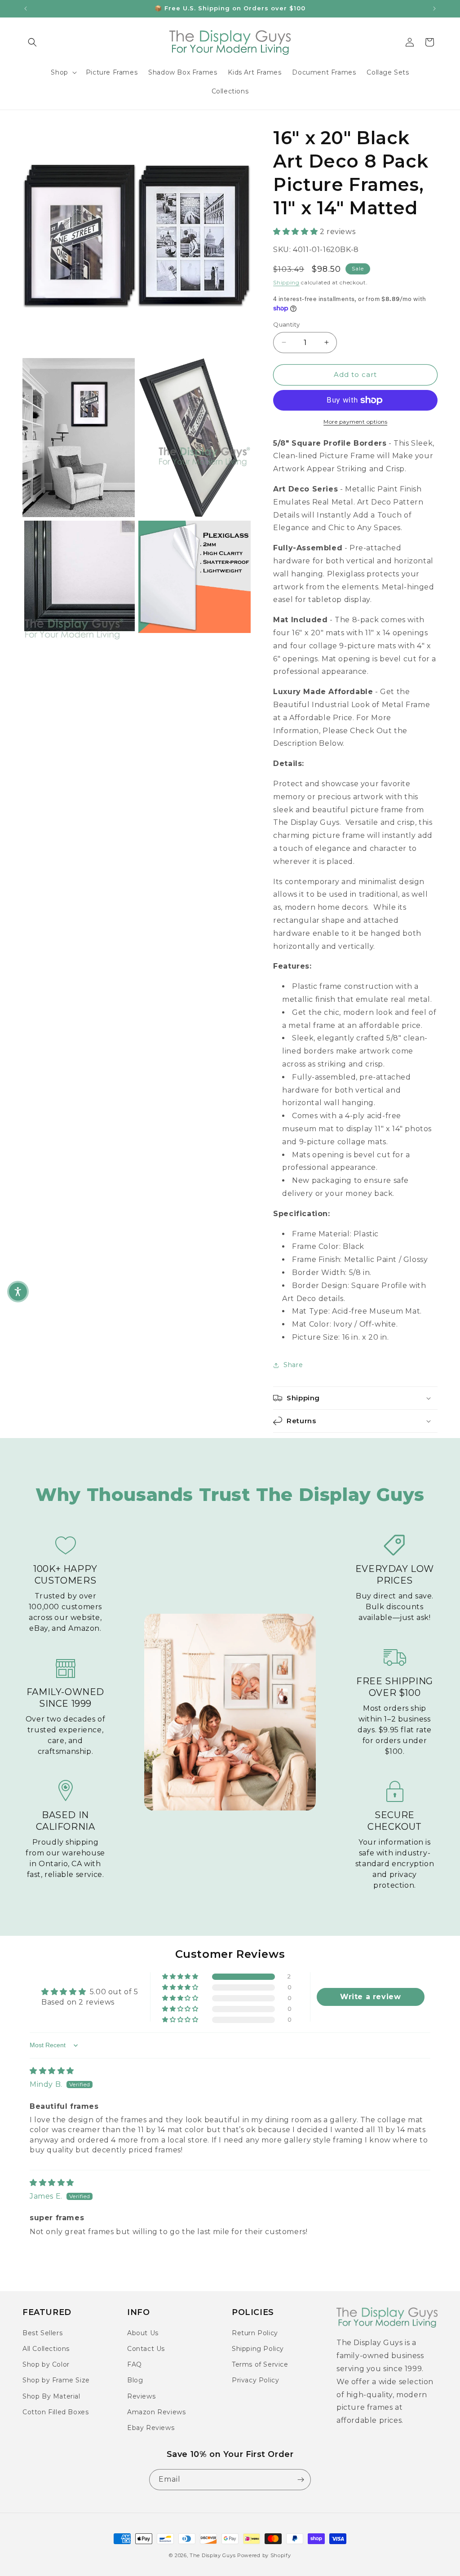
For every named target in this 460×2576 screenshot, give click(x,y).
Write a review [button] (370, 1997)
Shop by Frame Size (56, 2380)
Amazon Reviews (156, 2412)
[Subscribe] (301, 2480)
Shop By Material (51, 2396)
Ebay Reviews (151, 2428)
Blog (135, 2380)
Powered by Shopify (264, 2555)
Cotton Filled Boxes (55, 2412)
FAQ (135, 2364)
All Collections (46, 2349)
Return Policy (255, 2333)
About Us (143, 2333)
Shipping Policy (258, 2349)
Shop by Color (46, 2364)
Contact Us (146, 2349)
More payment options (355, 422)
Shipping (286, 282)
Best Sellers (42, 2333)
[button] (32, 42)
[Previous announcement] (26, 9)
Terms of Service (260, 2364)
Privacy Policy (255, 2380)
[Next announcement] (434, 9)
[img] (52, 2071)
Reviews (141, 2396)
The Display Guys (212, 2555)
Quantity (286, 324)
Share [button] (293, 1365)
